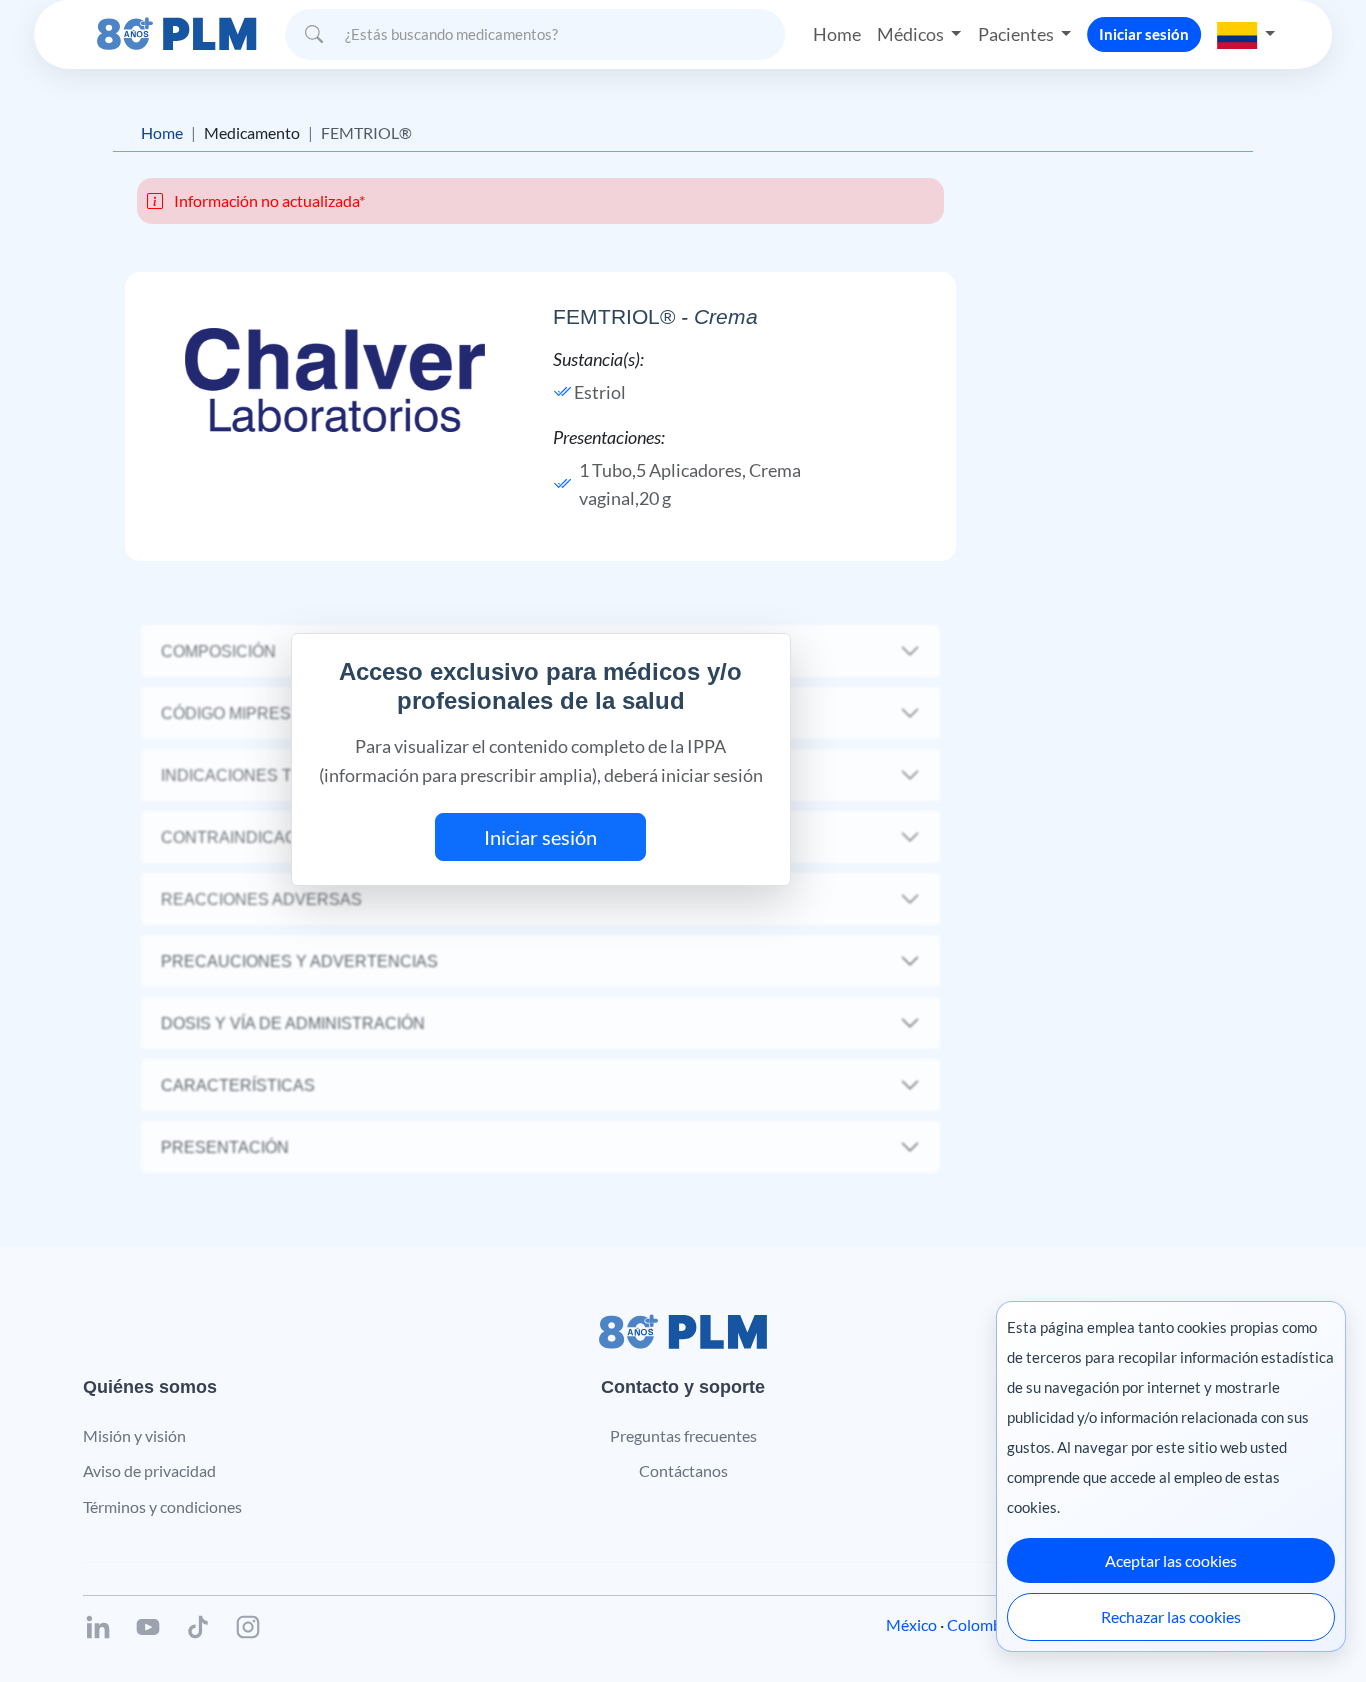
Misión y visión (134, 1435)
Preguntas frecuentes (683, 1435)
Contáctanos (683, 1470)
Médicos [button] (912, 34)
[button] (1246, 34)
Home (837, 34)
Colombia (980, 1624)
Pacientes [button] (1017, 34)
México (911, 1624)
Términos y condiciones (162, 1506)
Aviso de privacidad (149, 1470)
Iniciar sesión (1144, 34)
